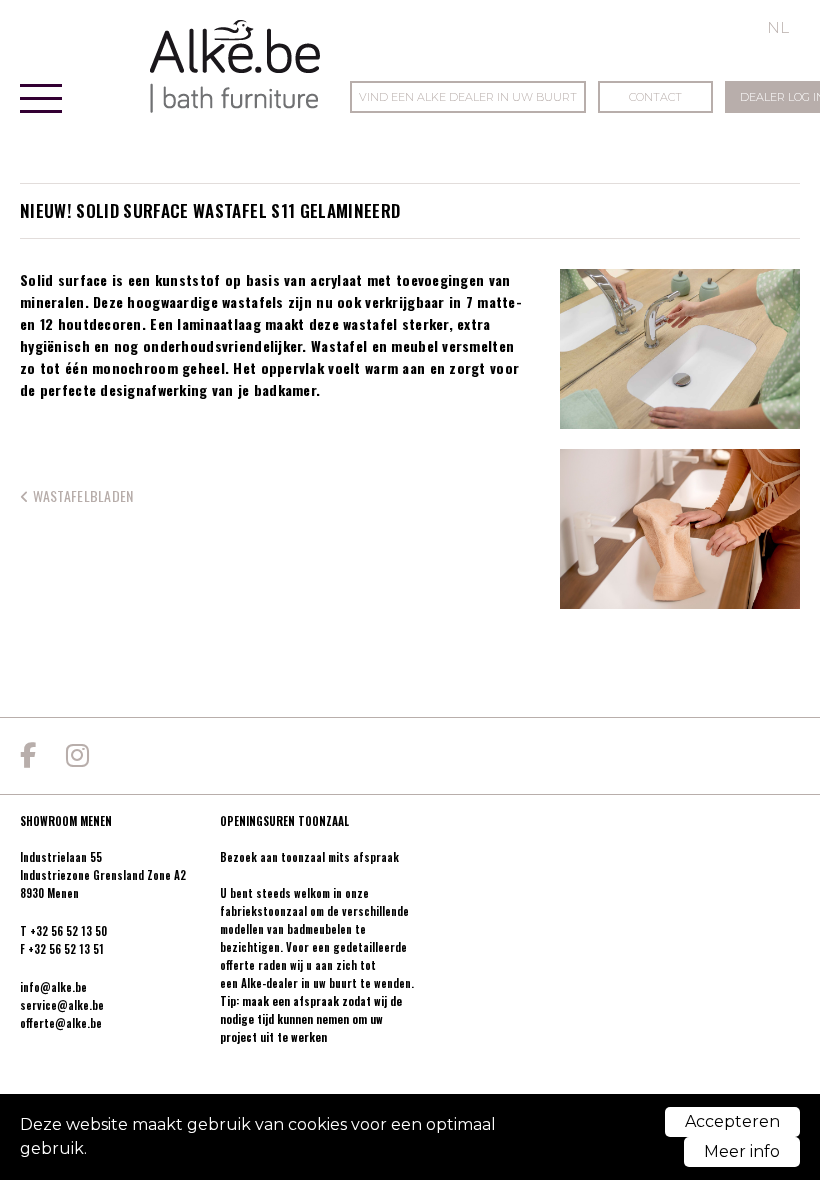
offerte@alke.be (61, 1023)
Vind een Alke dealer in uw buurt (468, 97)
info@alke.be (53, 987)
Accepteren (732, 1121)
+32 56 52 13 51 (66, 949)
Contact (655, 97)
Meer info (742, 1151)
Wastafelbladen (81, 495)
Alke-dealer (269, 983)
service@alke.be (62, 1005)
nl (778, 27)
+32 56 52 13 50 (68, 931)
